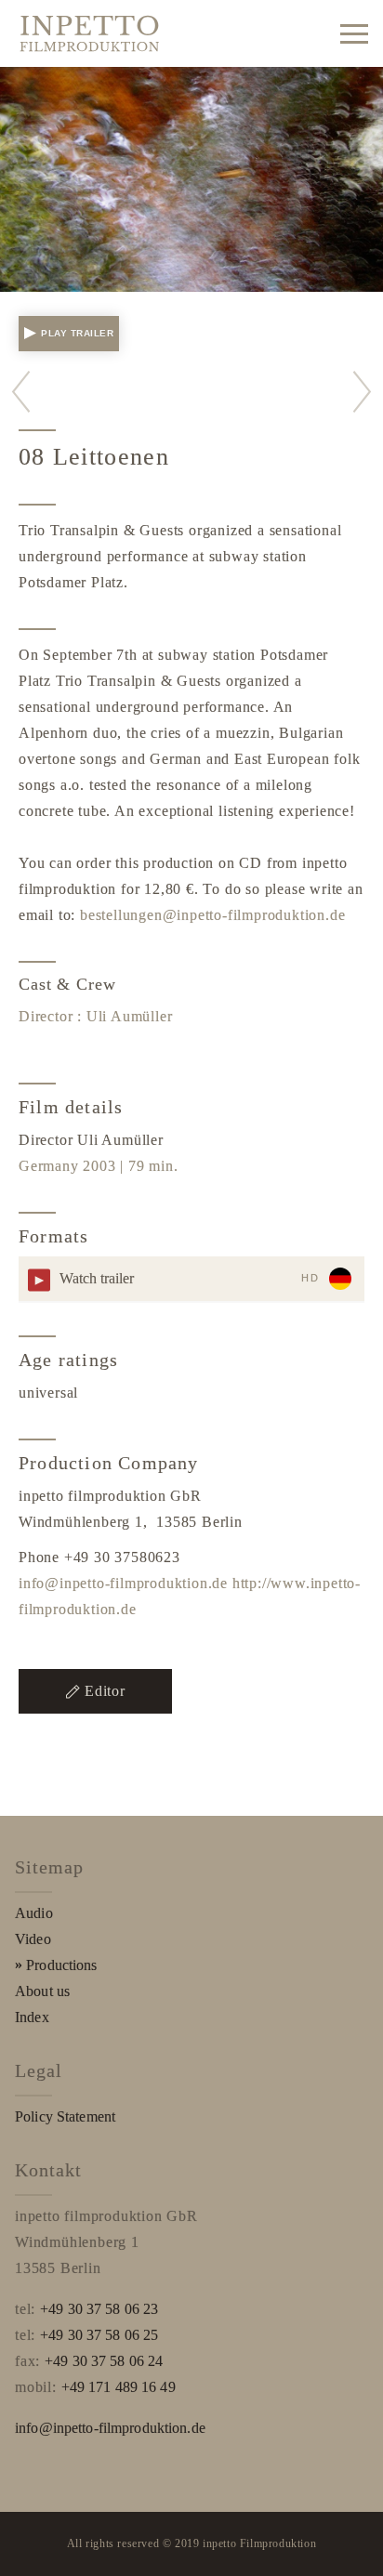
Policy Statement (65, 2116)
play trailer (77, 333)
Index (32, 2017)
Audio (34, 1913)
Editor (105, 1691)
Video (33, 1939)
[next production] (362, 392)
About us (42, 1991)
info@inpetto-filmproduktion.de (123, 1583)
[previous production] (21, 392)
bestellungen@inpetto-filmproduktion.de (212, 915)
